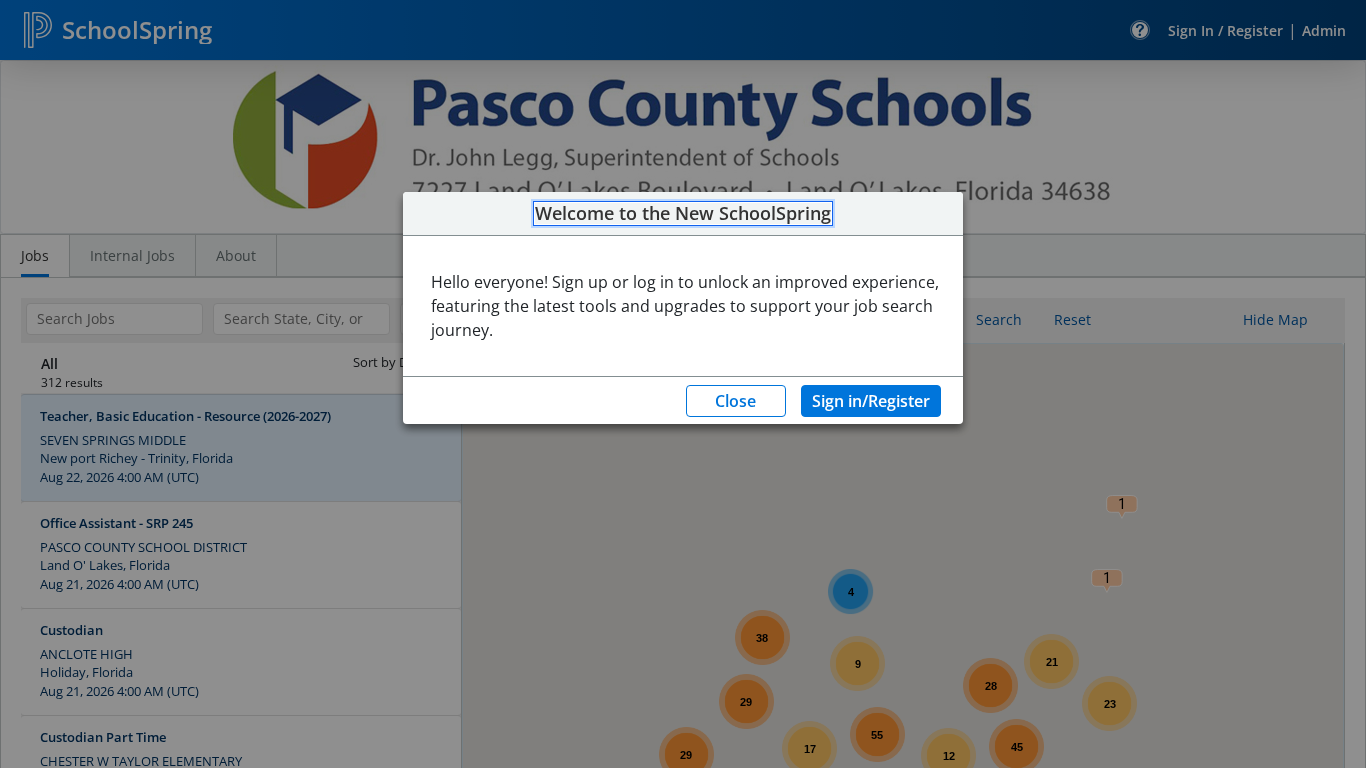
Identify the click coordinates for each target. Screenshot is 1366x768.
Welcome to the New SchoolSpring (683, 214)
